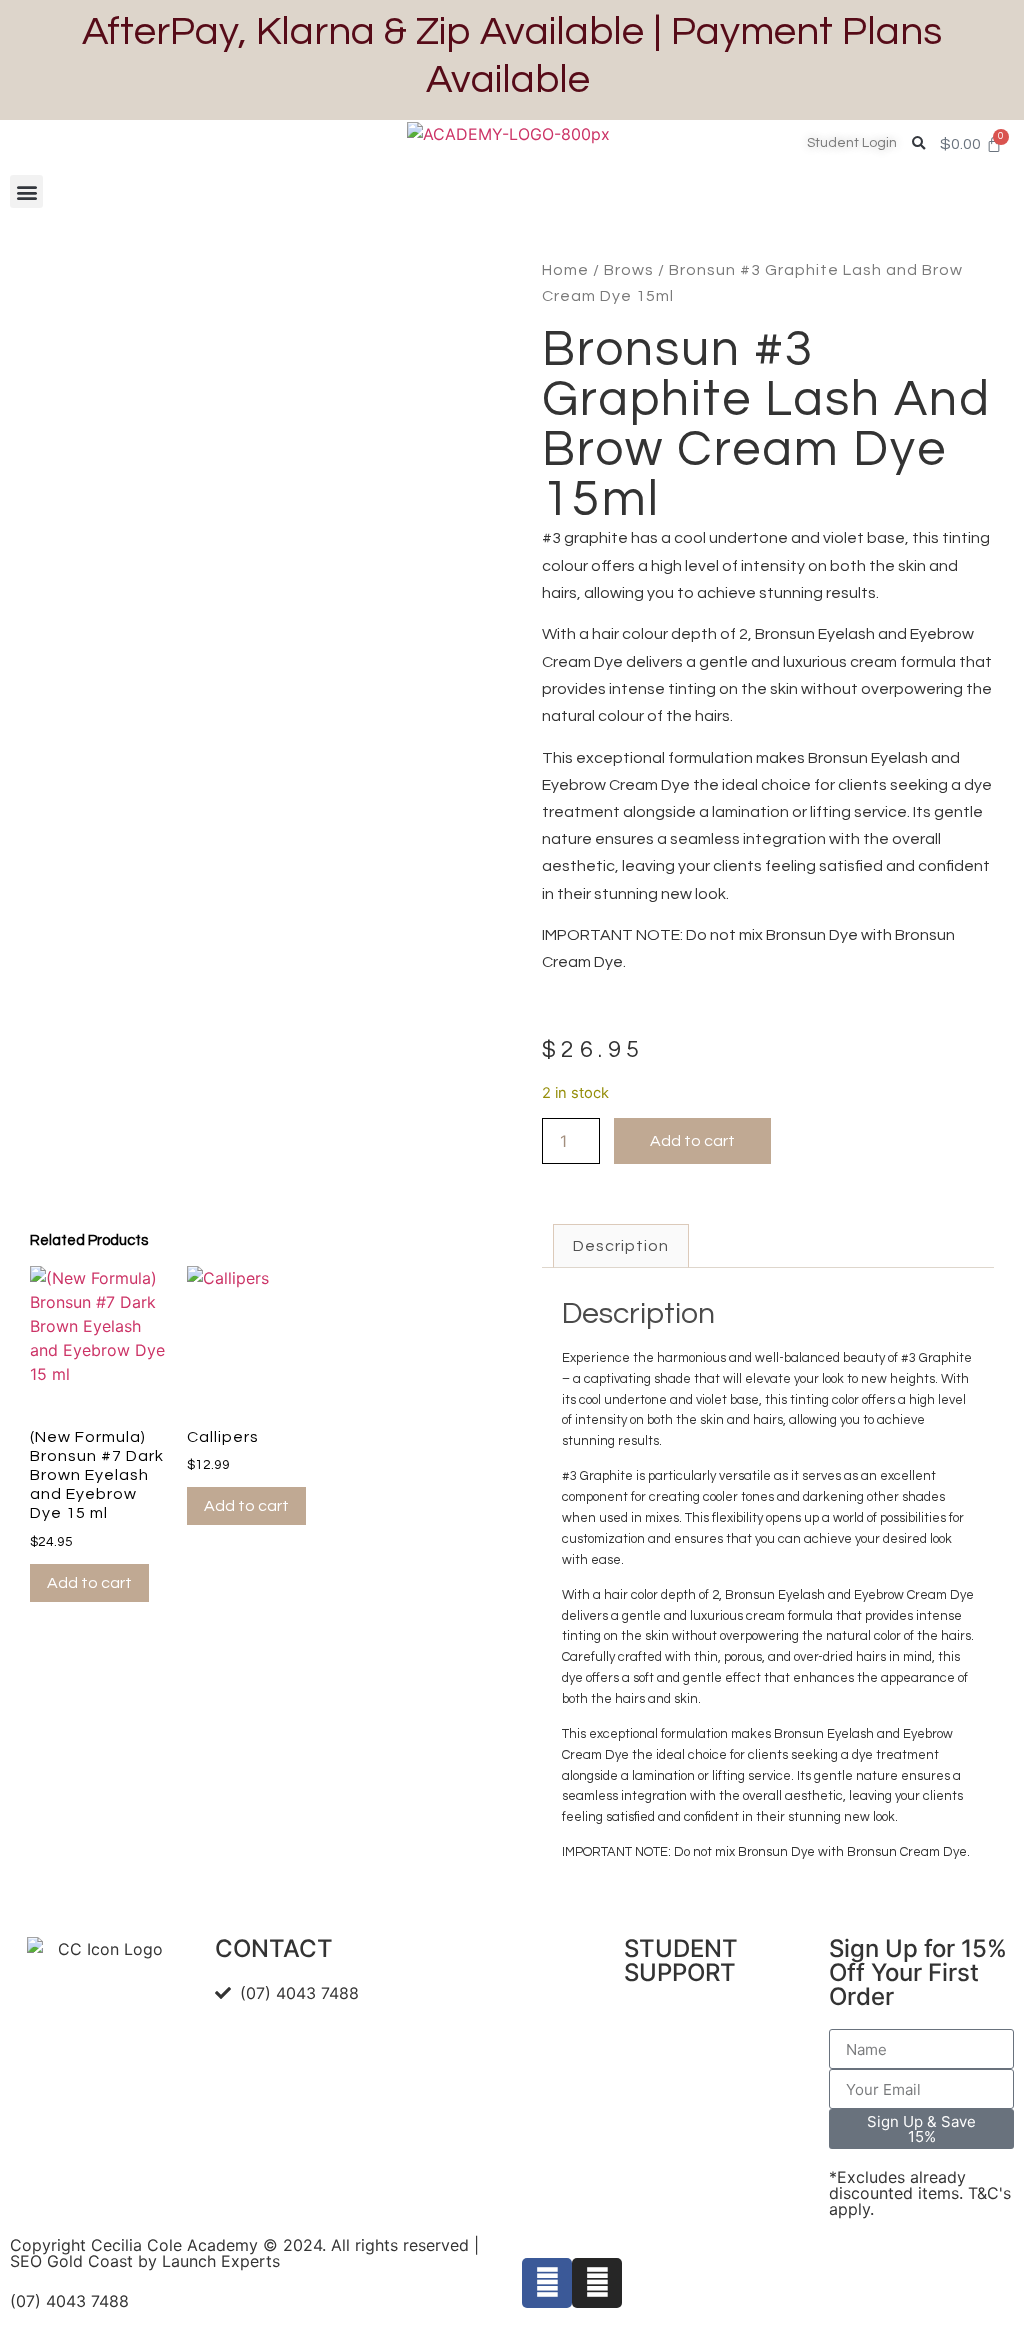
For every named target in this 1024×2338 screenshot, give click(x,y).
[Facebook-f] (547, 2283)
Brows (629, 270)
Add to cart (692, 1141)
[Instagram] (597, 2283)
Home (565, 270)
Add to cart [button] (89, 1583)
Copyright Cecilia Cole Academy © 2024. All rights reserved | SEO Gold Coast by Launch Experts (244, 2253)
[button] (918, 143)
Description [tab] (621, 1246)
